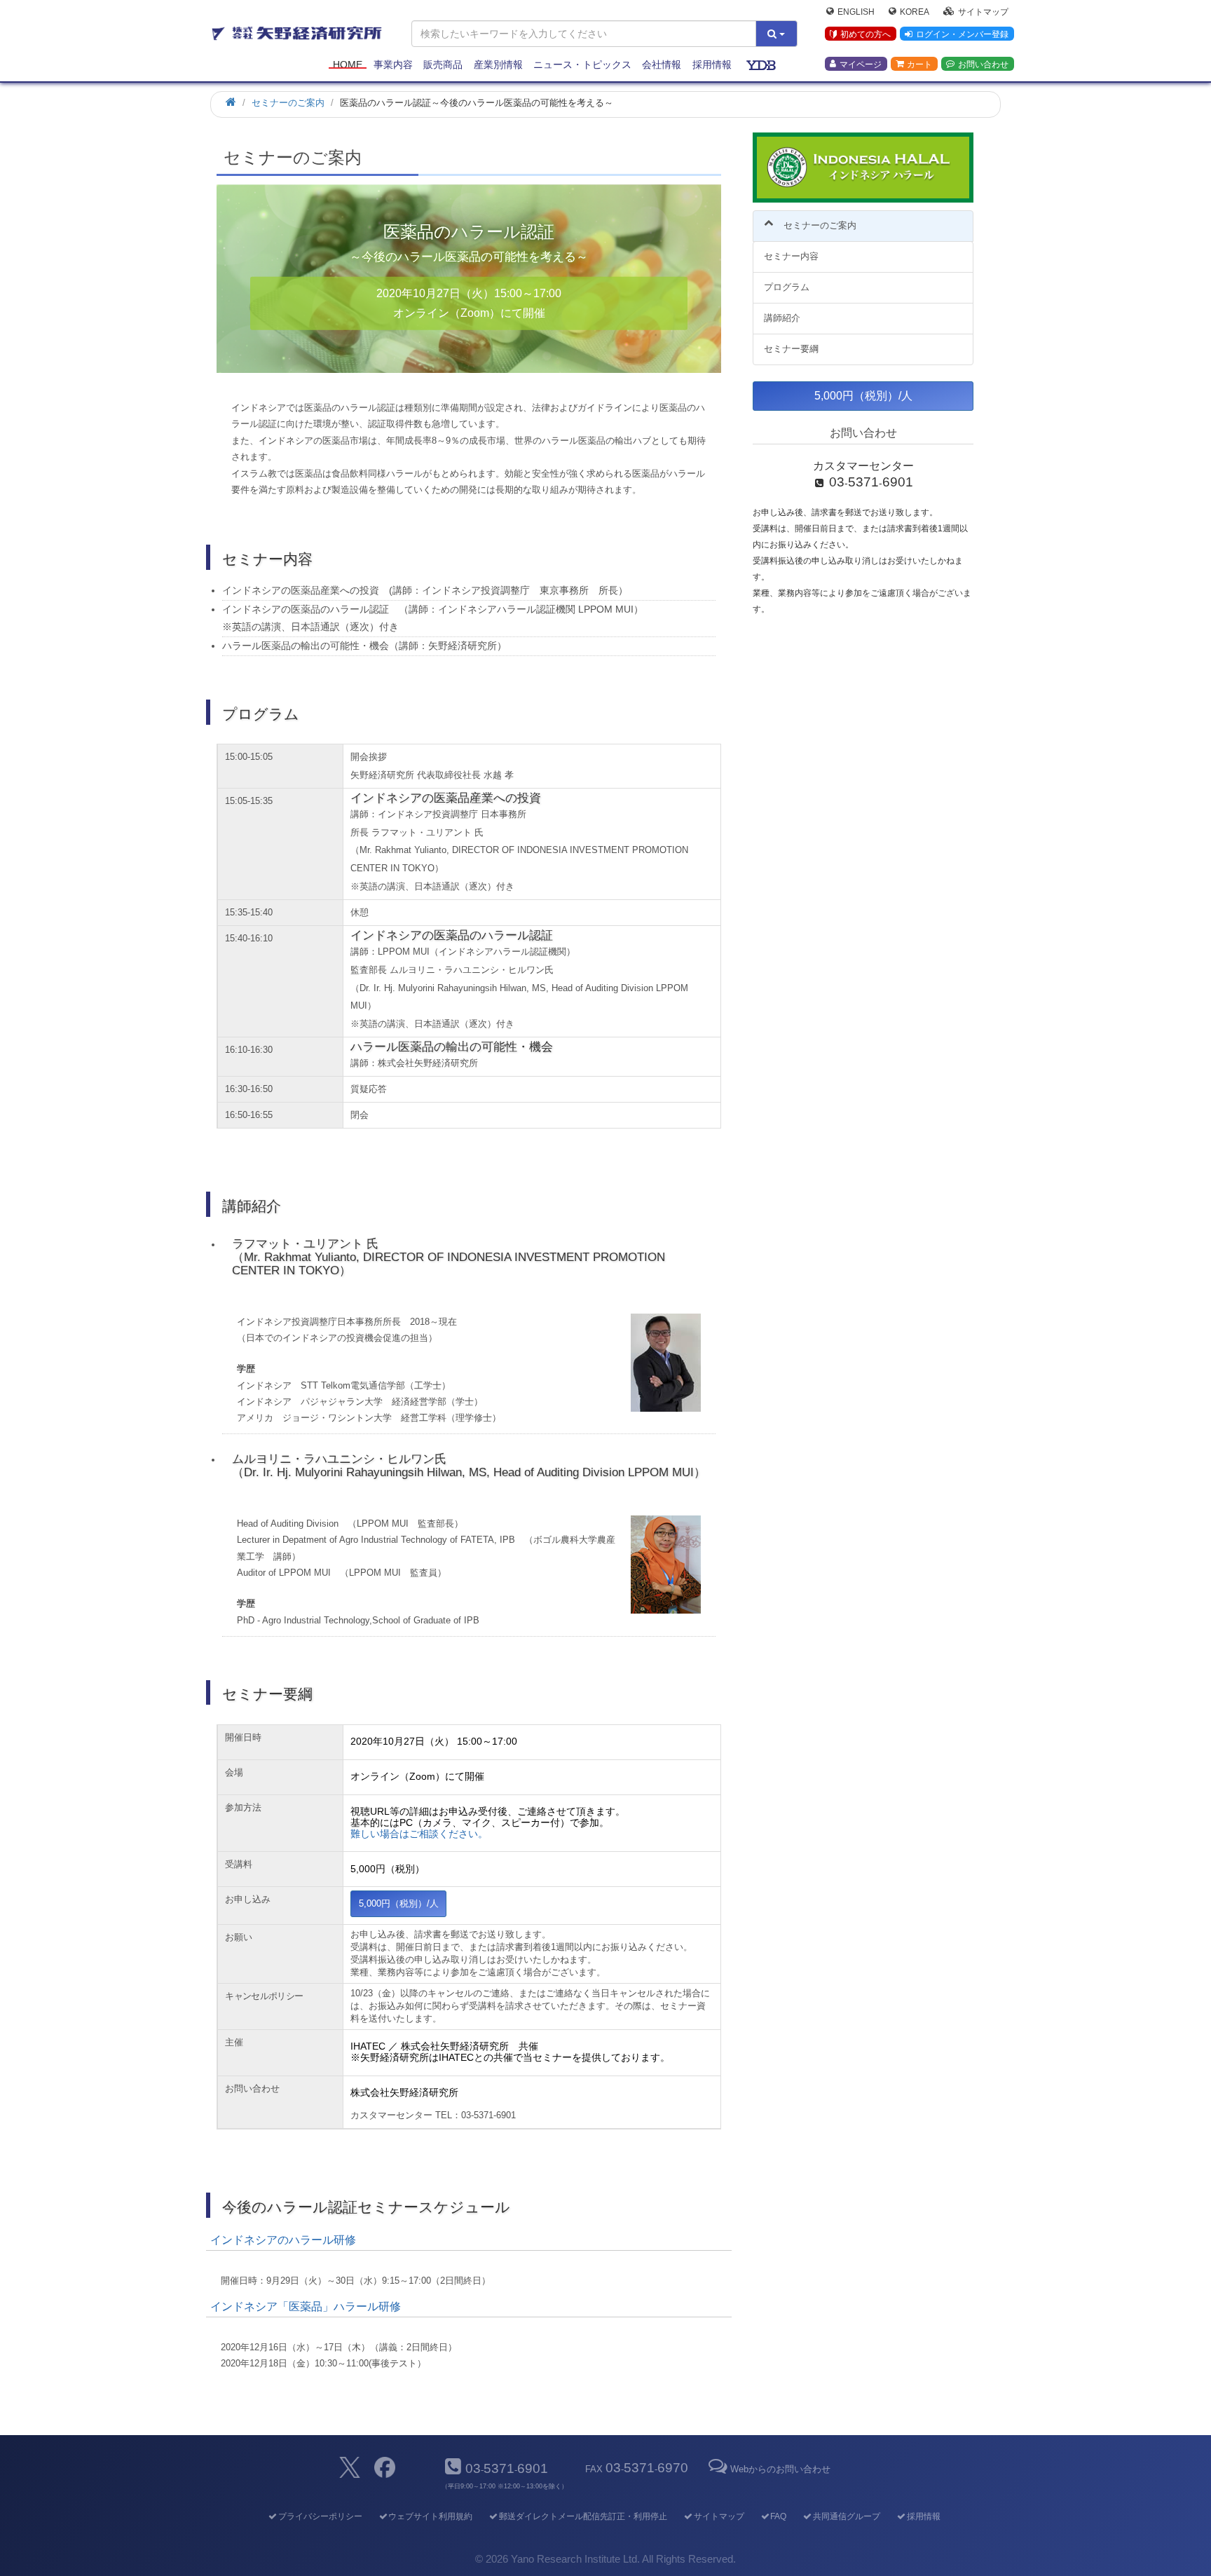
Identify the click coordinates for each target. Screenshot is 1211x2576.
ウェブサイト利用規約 (430, 2516)
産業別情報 (498, 64)
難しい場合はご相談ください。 (419, 1834)
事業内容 (393, 64)
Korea (915, 11)
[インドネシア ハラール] (863, 168)
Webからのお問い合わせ (780, 2469)
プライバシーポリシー (320, 2516)
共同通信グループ (847, 2516)
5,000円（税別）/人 (399, 1903)
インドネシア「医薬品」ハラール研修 (306, 2306)
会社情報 (662, 64)
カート (919, 64)
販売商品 (443, 64)
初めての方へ (866, 34)
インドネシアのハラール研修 (283, 2240)
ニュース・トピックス (582, 64)
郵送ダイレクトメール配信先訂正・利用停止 (583, 2516)
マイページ (861, 64)
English (856, 11)
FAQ (778, 2516)
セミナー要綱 (791, 349)
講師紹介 (782, 318)
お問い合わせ (983, 64)
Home (348, 64)
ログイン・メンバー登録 (962, 34)
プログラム (787, 287)
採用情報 (712, 64)
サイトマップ (983, 11)
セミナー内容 (791, 256)
